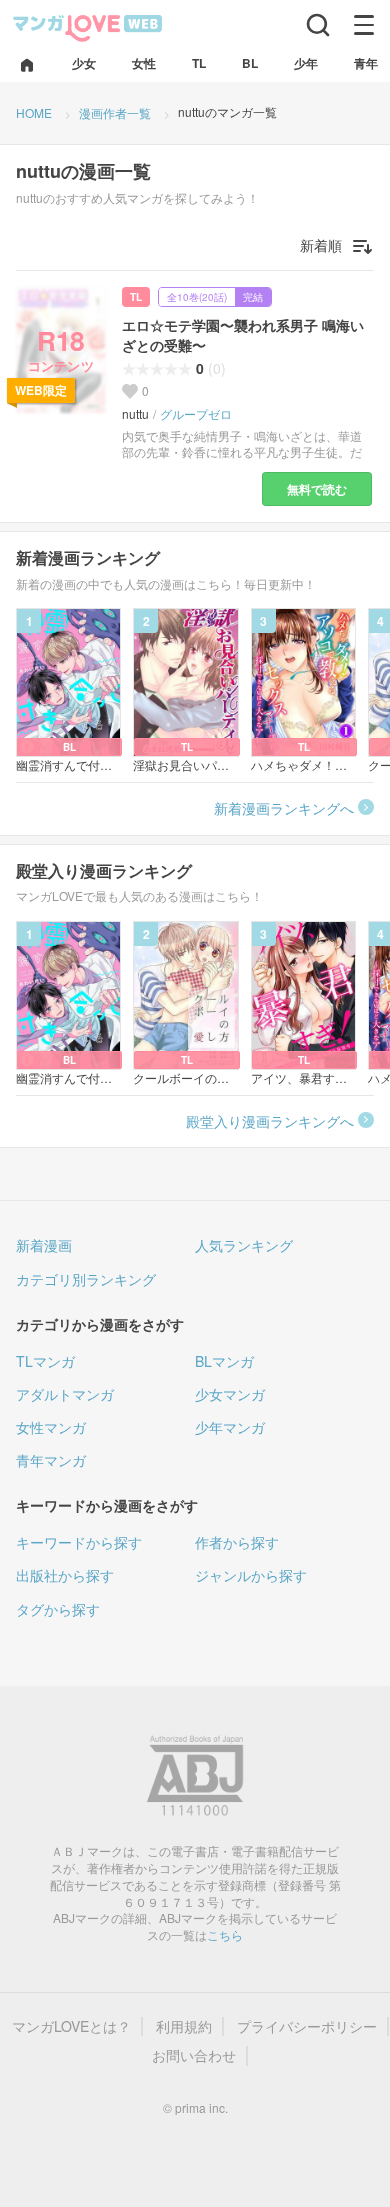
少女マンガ (230, 1394)
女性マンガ (51, 1427)
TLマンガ (45, 1361)
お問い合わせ (194, 2055)
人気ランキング (244, 1245)
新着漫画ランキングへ (284, 808)
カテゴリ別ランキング (86, 1279)
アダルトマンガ (65, 1394)
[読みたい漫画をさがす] (318, 25)
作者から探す (237, 1542)
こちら (225, 1934)
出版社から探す (65, 1575)
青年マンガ (51, 1460)
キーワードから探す (79, 1542)
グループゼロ (196, 414)
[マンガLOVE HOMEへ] (27, 66)
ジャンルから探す (251, 1575)
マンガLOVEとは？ (71, 2026)
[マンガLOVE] (88, 26)
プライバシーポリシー (307, 2026)
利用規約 (184, 2026)
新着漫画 (44, 1245)
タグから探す (58, 1609)
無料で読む (317, 489)
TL (136, 297)
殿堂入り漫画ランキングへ (270, 1121)
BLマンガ (224, 1361)
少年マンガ (230, 1427)
